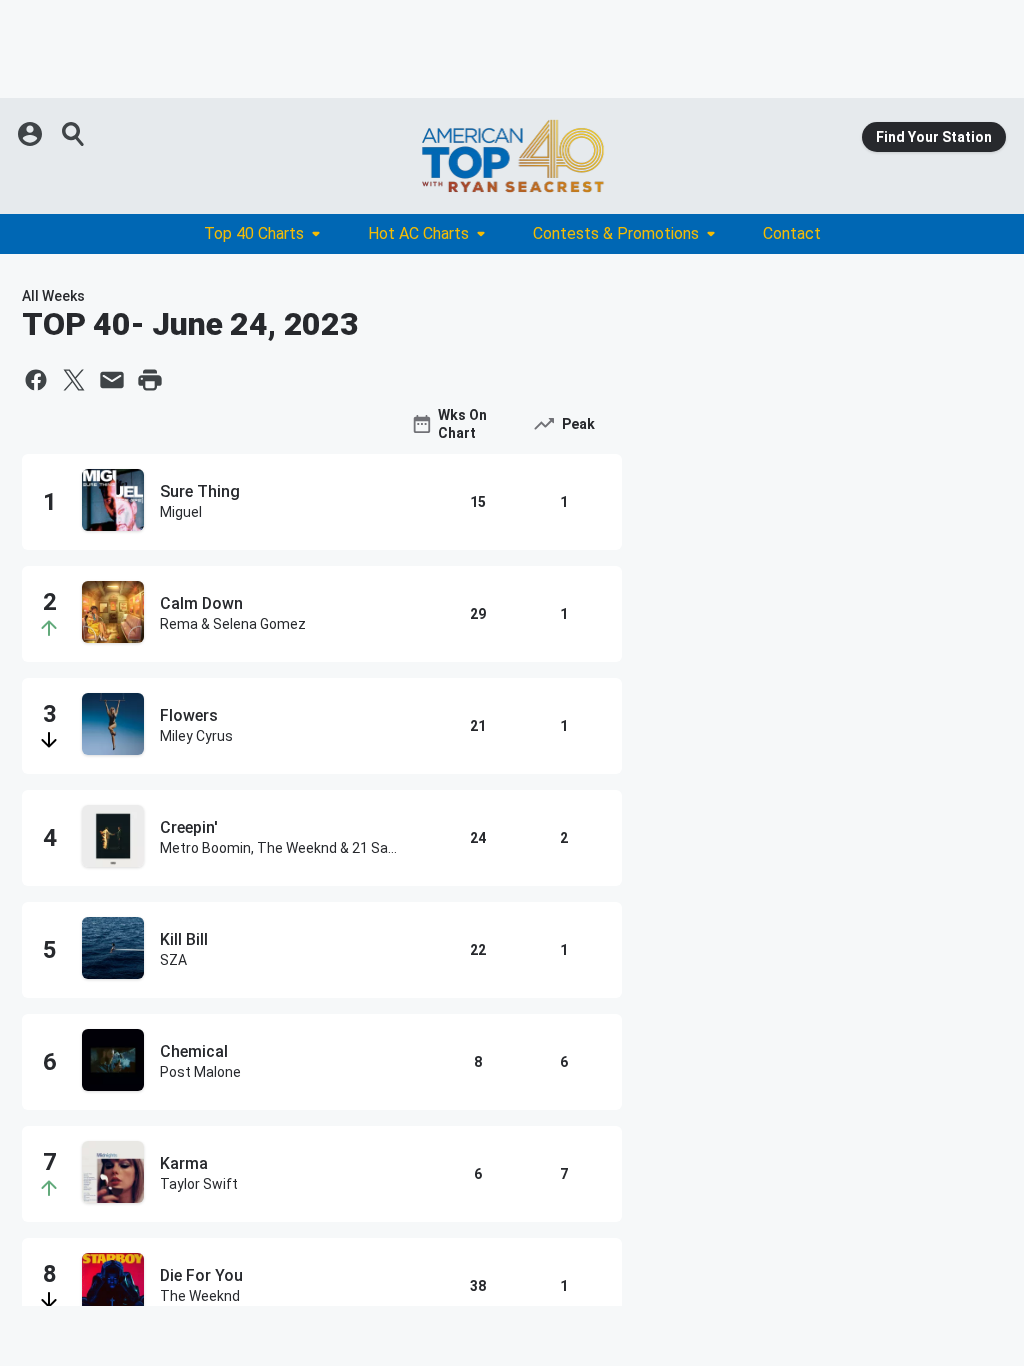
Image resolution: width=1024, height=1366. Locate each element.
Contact (792, 233)
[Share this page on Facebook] (36, 380)
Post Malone (200, 1072)
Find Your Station (934, 137)
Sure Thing (200, 491)
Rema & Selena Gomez (233, 624)
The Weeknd (200, 1296)
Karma (184, 1163)
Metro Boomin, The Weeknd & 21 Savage (281, 848)
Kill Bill (184, 939)
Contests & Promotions (616, 233)
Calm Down (201, 603)
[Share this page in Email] (112, 380)
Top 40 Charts (254, 233)
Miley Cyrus (196, 736)
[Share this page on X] (74, 380)
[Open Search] (74, 134)
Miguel (181, 512)
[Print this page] (150, 380)
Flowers (189, 715)
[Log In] (32, 134)
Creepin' (189, 827)
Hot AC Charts (418, 233)
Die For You (201, 1275)
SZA (173, 960)
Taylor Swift (199, 1184)
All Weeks (53, 296)
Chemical (194, 1051)
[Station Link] (512, 156)
